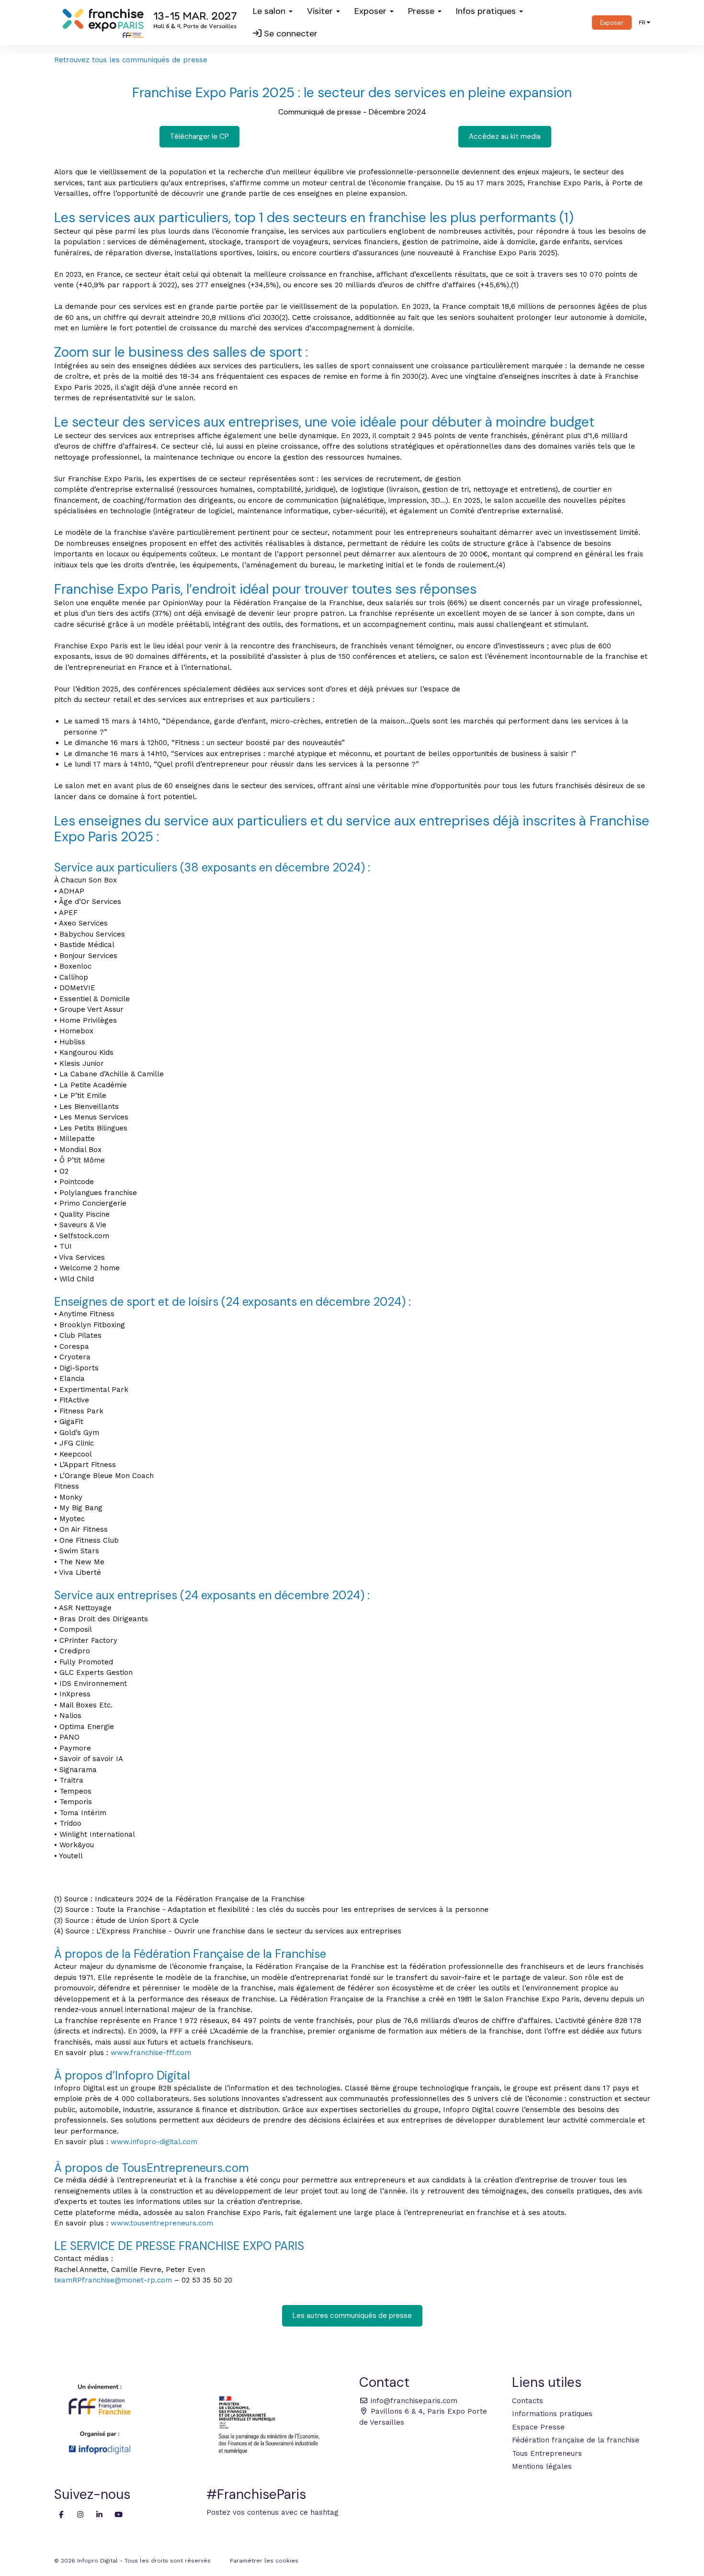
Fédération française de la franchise (576, 2440)
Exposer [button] (372, 11)
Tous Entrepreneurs (547, 2453)
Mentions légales (542, 2466)
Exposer (612, 23)
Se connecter (290, 34)
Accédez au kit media (505, 136)
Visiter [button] (321, 11)
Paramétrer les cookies (264, 2561)
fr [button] (642, 23)
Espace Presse (538, 2427)
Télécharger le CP (199, 136)
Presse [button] (422, 11)
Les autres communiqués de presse (352, 2316)
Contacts (528, 2401)
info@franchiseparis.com (413, 2401)
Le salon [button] (270, 11)
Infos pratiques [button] (487, 11)
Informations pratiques (552, 2414)
